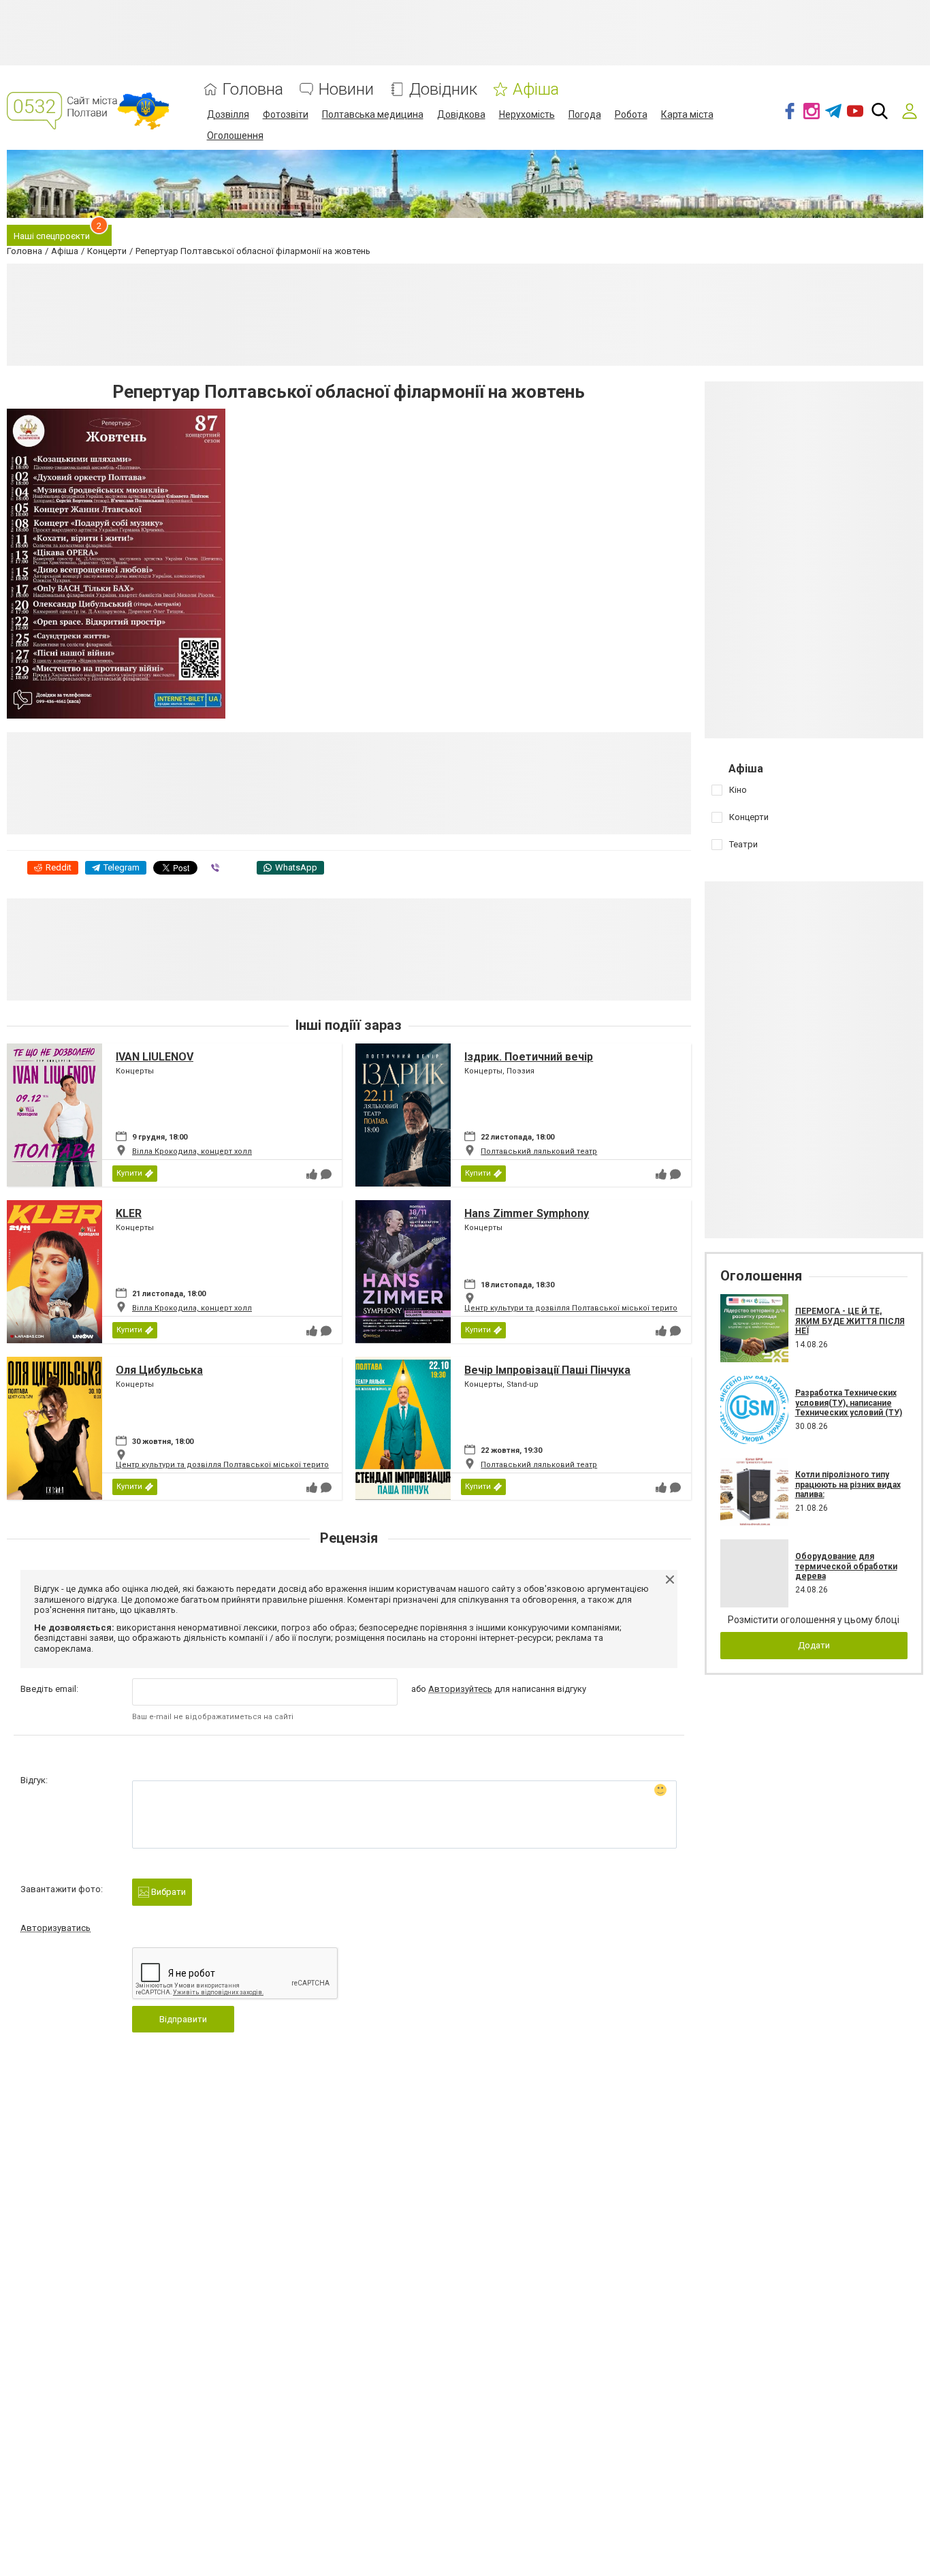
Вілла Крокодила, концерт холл (192, 1151)
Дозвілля (228, 114)
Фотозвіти (286, 114)
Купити (129, 1173)
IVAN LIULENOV (155, 1057)
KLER (129, 1213)
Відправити (183, 2019)
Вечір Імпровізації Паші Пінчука (547, 1370)
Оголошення (235, 136)
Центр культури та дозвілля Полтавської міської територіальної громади (604, 1308)
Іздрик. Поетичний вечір (529, 1057)
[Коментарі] (326, 1174)
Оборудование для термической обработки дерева (846, 1566)
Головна (253, 90)
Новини (346, 90)
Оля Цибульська (159, 1370)
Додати (814, 1645)
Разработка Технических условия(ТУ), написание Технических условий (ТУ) (849, 1403)
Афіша (536, 90)
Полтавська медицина (373, 114)
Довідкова (461, 114)
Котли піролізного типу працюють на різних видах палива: (848, 1485)
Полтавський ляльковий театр (539, 1151)
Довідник (443, 90)
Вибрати (167, 1892)
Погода (585, 114)
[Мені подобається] (312, 1174)
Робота (631, 114)
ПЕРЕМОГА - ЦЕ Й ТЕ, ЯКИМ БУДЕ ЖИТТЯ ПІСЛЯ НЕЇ (850, 1321)
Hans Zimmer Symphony (527, 1213)
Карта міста (687, 114)
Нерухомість (527, 114)
